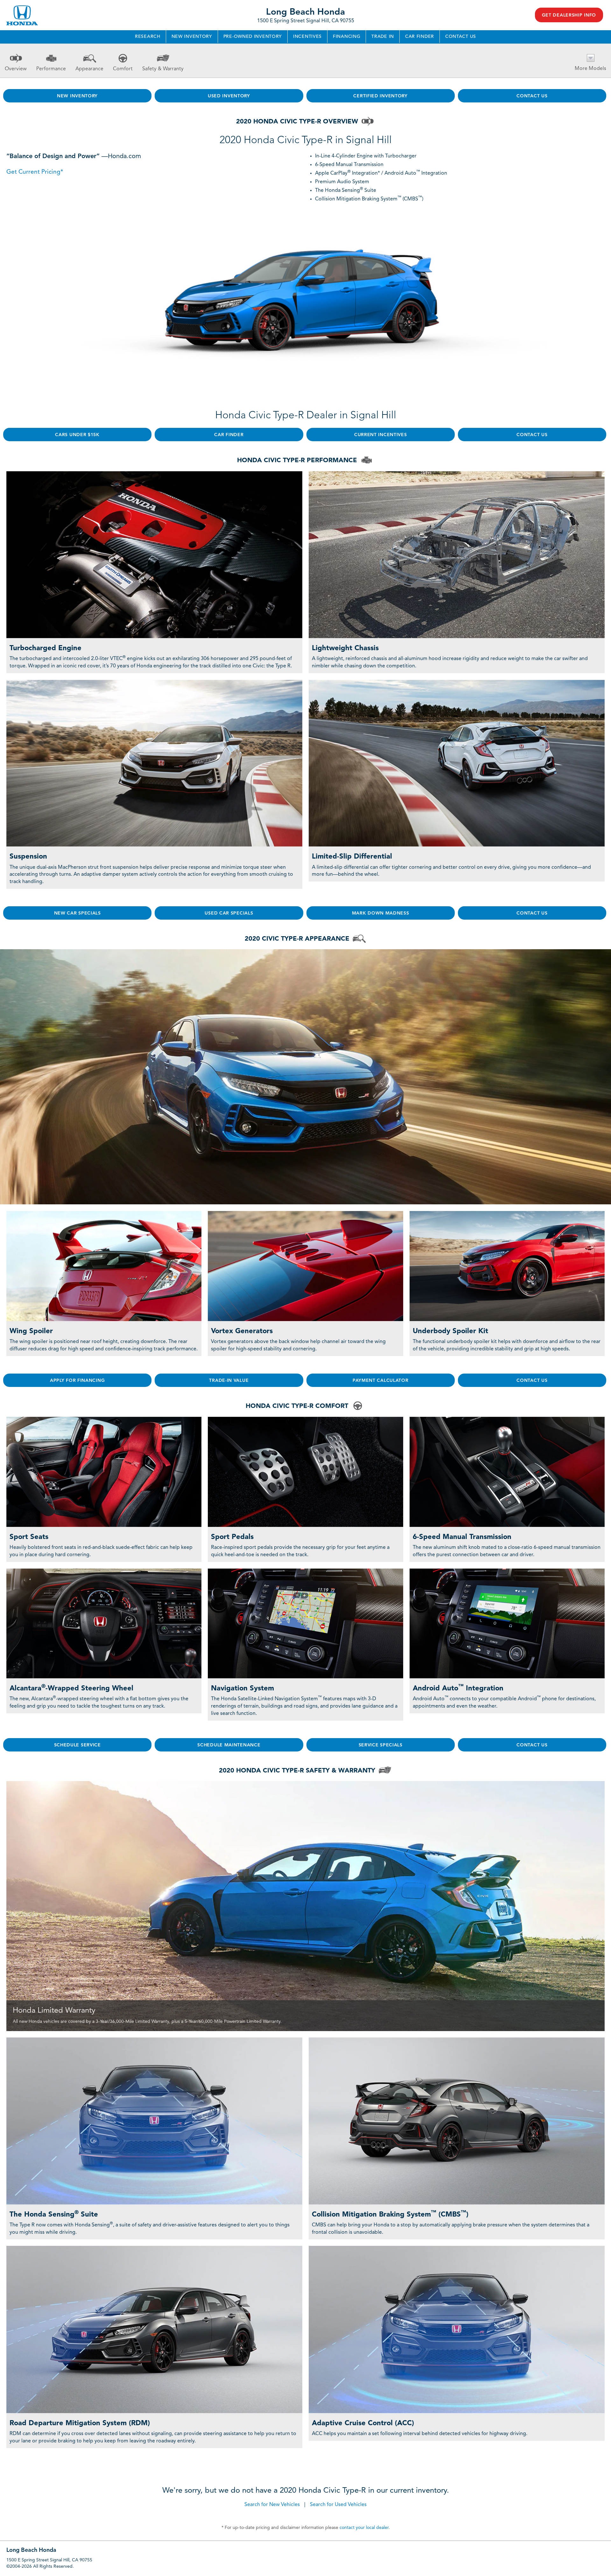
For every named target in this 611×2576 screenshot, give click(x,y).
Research (148, 37)
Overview (16, 69)
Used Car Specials (229, 913)
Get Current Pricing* (35, 172)
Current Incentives (381, 435)
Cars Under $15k (77, 435)
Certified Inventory (380, 96)
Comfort (123, 69)
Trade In (383, 37)
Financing (347, 37)
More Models (590, 69)
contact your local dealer (364, 2528)
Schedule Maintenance (229, 1745)
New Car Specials (77, 913)
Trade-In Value (229, 1381)
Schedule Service (77, 1745)
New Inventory (192, 37)
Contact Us (461, 37)
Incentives (307, 37)
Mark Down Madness (381, 913)
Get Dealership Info (569, 15)
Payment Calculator (381, 1381)
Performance (51, 69)
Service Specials (381, 1745)
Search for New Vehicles (272, 2505)
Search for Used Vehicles (338, 2505)
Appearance (89, 69)
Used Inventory (229, 96)
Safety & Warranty (163, 69)
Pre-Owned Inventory (253, 37)
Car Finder (420, 37)
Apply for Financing (77, 1381)
